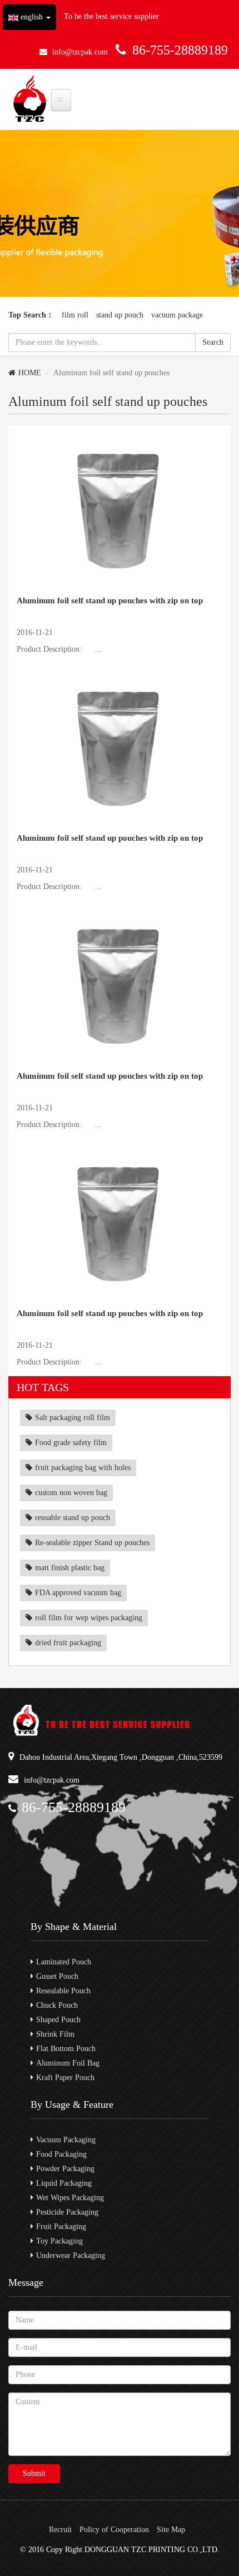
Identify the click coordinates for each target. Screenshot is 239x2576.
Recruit (60, 2530)
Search (213, 342)
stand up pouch (120, 315)
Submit (34, 2473)
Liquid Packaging (64, 2183)
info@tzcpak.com (80, 52)
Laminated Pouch (64, 1962)
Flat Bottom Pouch (66, 2049)
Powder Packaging (65, 2169)
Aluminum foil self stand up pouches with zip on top (110, 600)
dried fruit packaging (68, 1643)
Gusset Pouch (57, 1976)
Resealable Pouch (63, 1991)
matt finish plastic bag (70, 1568)
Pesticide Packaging (67, 2212)
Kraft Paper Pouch (65, 2078)
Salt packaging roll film (73, 1418)
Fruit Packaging (61, 2227)
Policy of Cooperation (114, 2530)
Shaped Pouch (58, 2020)
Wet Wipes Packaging (70, 2198)
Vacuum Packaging (66, 2140)
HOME (30, 373)
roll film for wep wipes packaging (89, 1618)
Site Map (171, 2530)
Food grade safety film (71, 1443)
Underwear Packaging (71, 2255)
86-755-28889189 (180, 50)
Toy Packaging (59, 2241)
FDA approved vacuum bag (78, 1593)
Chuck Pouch (57, 2005)
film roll (75, 315)
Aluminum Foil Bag (68, 2063)
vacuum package (177, 315)
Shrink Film (55, 2034)
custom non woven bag (71, 1493)
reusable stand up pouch (73, 1518)
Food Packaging (61, 2154)
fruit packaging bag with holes (83, 1468)
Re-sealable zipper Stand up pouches (92, 1543)
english (32, 17)
